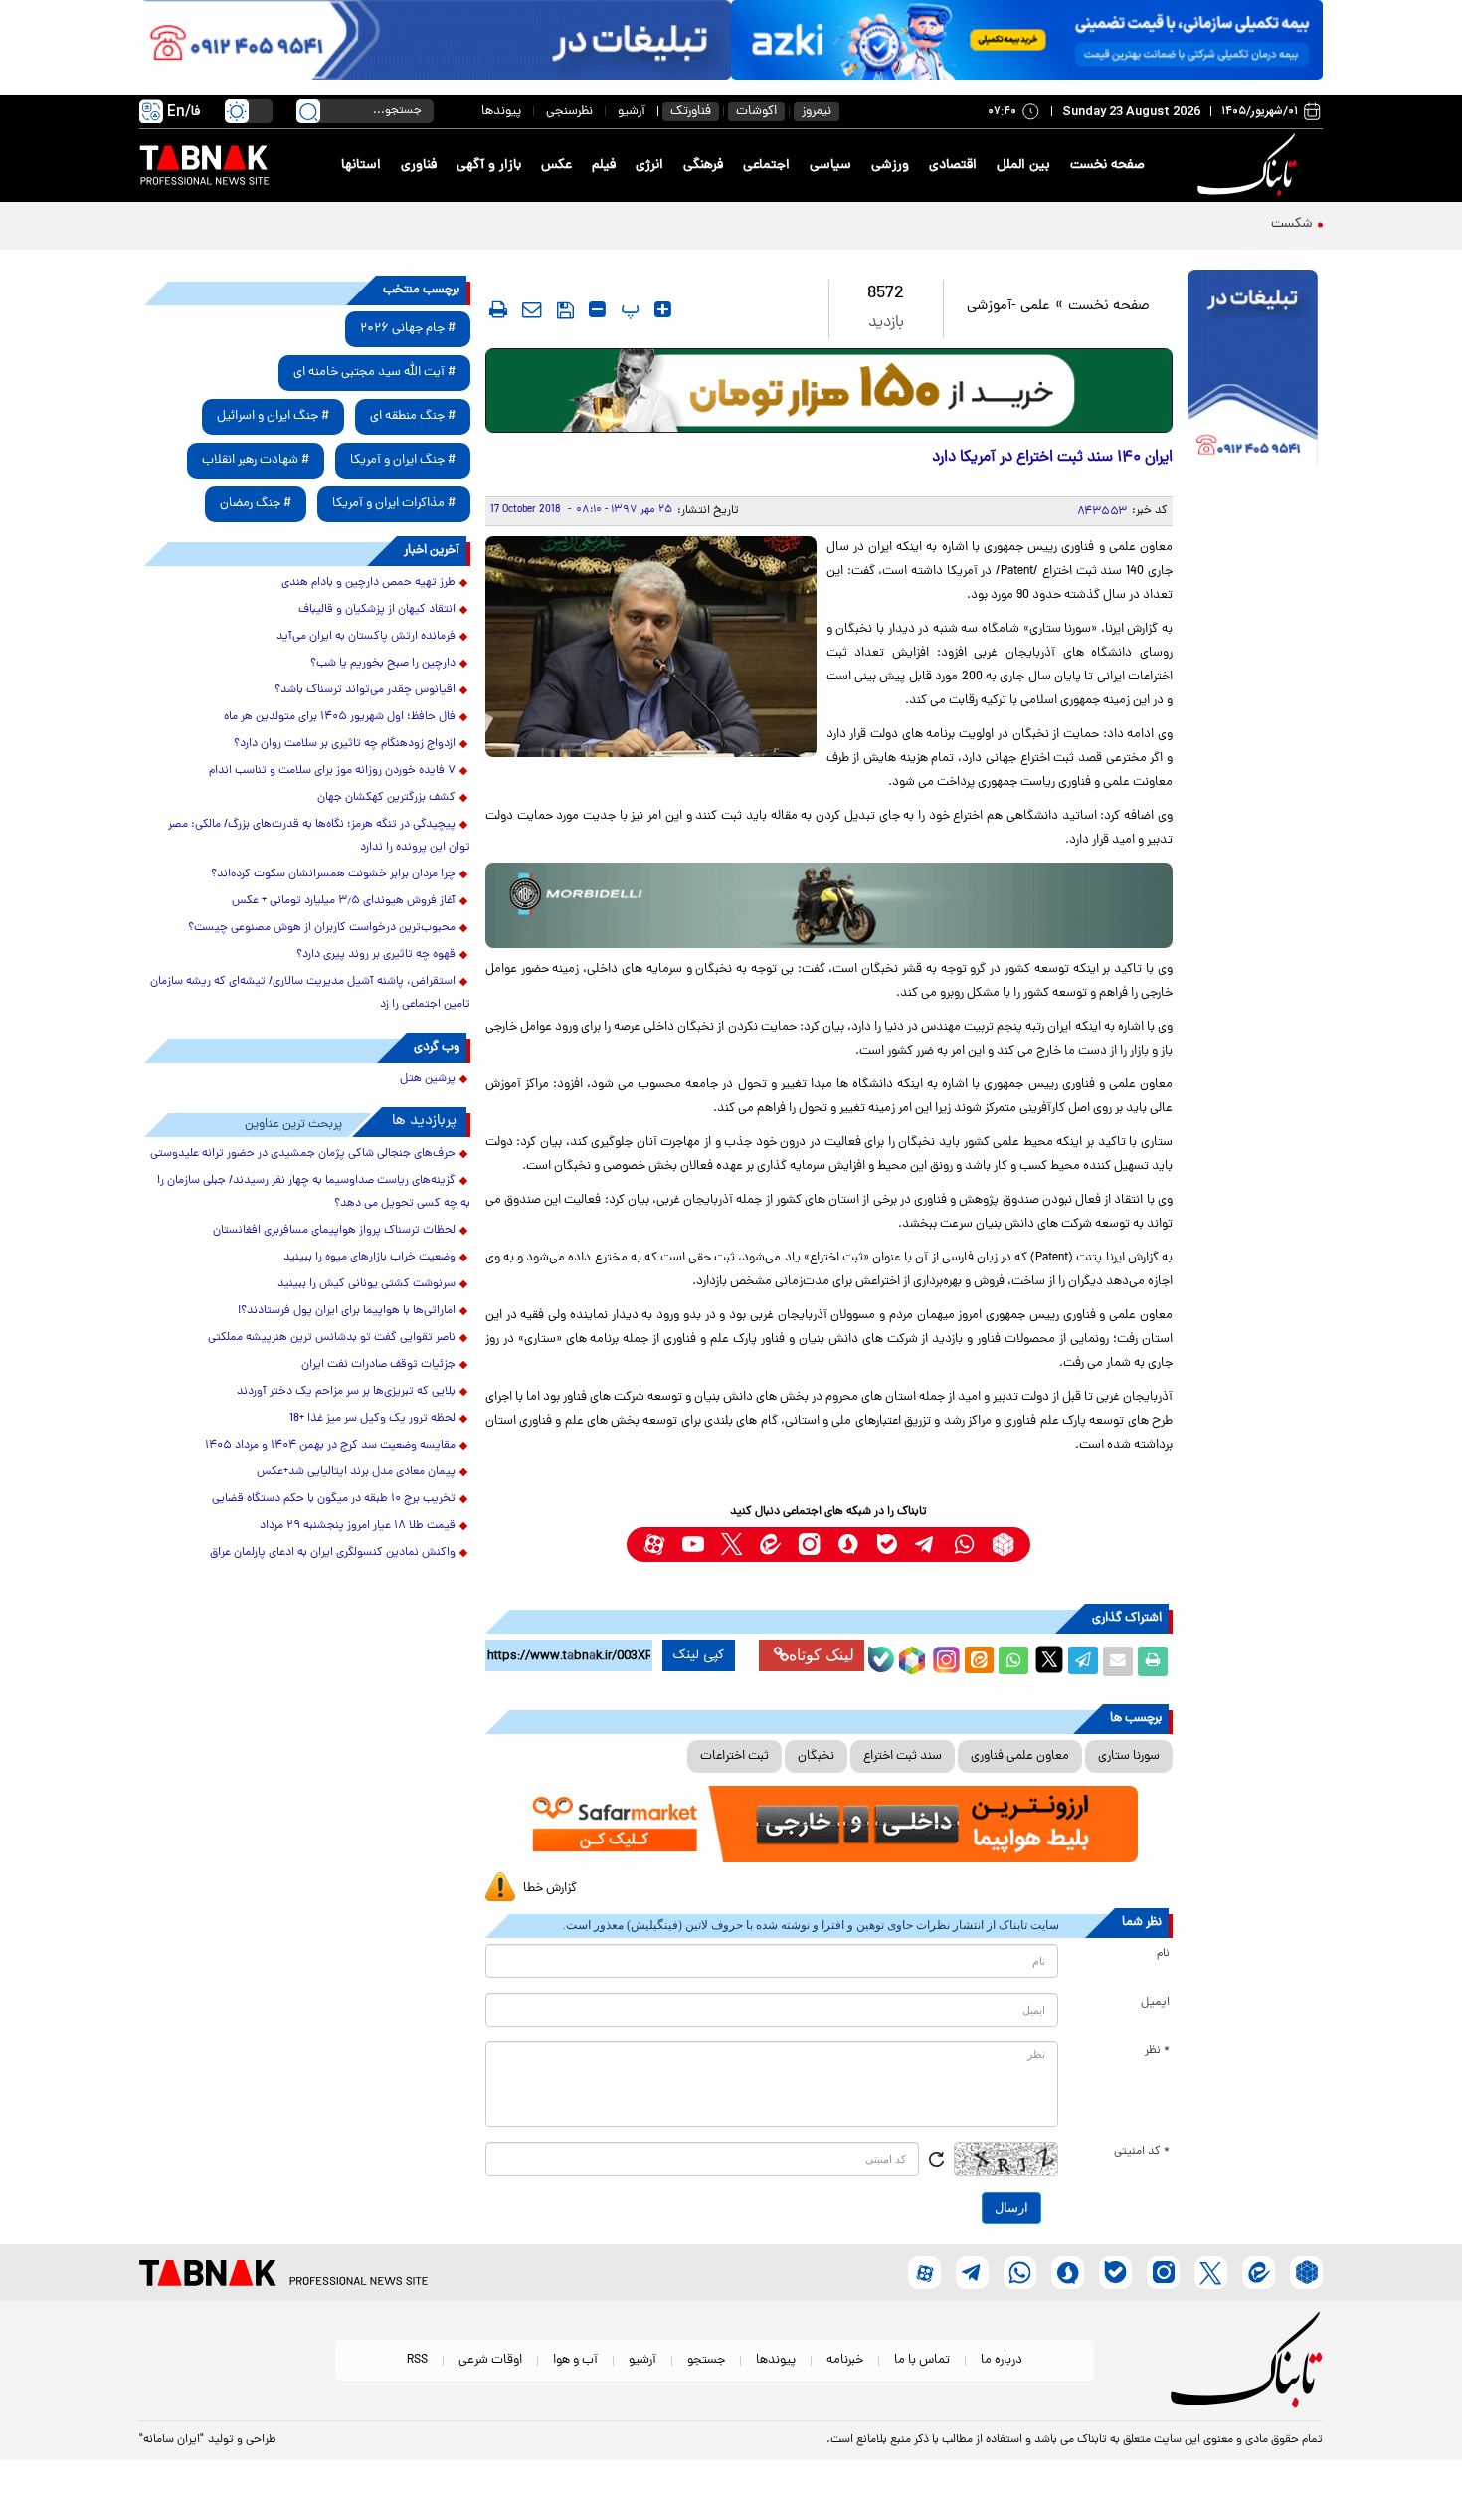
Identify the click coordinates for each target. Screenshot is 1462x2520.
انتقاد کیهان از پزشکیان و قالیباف (377, 610)
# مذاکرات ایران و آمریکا (394, 504)
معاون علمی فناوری (1020, 1756)
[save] (565, 310)
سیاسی (830, 166)
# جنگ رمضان (256, 504)
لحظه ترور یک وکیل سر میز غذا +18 (372, 1419)
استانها (361, 166)
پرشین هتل (428, 1079)
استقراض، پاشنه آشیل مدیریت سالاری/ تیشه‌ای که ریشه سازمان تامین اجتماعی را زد (310, 993)
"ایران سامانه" (172, 2440)
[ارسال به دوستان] (1118, 1661)
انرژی (649, 166)
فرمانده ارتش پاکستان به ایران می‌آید (366, 637)
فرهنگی (703, 166)
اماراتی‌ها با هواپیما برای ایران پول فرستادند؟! (347, 1311)
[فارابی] (829, 390)
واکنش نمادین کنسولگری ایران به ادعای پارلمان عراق (333, 1553)
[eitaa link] (770, 1545)
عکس (556, 166)
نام (1163, 1954)
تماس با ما (922, 2360)
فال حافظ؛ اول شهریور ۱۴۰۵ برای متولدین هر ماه (340, 717)
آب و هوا (575, 2360)
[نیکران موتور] (829, 905)
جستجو (706, 2360)
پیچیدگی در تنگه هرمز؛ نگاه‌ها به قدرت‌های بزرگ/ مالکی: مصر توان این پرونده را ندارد (319, 836)
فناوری (419, 166)
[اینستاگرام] (944, 1657)
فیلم (604, 166)
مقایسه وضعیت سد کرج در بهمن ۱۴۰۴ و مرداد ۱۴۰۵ (330, 1446)
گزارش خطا (550, 1889)
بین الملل (1023, 166)
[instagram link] (809, 1545)
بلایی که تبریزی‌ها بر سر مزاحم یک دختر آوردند (346, 1392)
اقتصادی (953, 166)
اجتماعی (766, 166)
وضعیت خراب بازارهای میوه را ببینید (369, 1258)
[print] (498, 309)
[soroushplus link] (848, 1545)
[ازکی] (1027, 40)
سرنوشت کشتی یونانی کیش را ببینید (366, 1284)
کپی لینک (699, 1655)
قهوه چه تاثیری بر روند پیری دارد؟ (376, 955)
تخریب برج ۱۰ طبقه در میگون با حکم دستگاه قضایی (334, 1499)
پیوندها (501, 112)
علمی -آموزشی (1008, 307)
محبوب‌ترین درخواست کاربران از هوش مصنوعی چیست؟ (322, 928)
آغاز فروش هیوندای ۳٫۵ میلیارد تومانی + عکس (344, 901)
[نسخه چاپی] (1153, 1661)
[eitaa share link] (979, 1661)
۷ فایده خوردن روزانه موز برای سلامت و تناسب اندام (332, 771)
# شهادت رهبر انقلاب (256, 460)
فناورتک (691, 112)
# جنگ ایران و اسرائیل (273, 416)
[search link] (308, 111)
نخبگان (816, 1756)
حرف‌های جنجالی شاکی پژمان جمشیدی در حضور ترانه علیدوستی (303, 1154)
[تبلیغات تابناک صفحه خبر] (1253, 370)
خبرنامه (845, 2360)
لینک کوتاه (822, 1655)
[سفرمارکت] (828, 1824)
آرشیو (632, 112)
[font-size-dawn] (597, 309)
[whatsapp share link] (1013, 1661)
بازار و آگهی (489, 166)
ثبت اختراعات (734, 1756)
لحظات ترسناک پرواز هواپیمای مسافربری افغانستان (334, 1231)
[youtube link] (693, 1545)
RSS (417, 2360)
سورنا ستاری (1129, 1756)
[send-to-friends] (532, 309)
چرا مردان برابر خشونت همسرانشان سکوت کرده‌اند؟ (333, 874)
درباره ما (1002, 2360)
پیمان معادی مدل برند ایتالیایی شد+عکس (356, 1472)
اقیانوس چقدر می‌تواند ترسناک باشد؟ (365, 690)
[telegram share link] (1083, 1661)
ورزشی (890, 166)
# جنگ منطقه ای (413, 416)
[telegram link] (925, 1545)
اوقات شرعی (490, 2360)
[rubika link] (1003, 1545)
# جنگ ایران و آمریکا (403, 460)
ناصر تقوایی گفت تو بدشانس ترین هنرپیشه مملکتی (332, 1338)
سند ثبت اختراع (903, 1756)
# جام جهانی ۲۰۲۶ (408, 329)
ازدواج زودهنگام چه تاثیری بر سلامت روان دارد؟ (345, 744)
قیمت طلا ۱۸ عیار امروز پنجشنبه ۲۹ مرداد (358, 1526)
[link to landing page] (1250, 166)
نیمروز (817, 112)
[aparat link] (654, 1545)
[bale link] (887, 1545)
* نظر (1157, 2051)
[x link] (731, 1545)
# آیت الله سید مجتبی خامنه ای (374, 373)
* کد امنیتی (1142, 2152)
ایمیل (1155, 2003)
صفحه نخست (1107, 166)
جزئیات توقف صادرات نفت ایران (378, 1365)
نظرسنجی (569, 112)
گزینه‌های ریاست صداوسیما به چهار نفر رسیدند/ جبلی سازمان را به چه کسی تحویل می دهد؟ (314, 1192)
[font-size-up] (663, 309)
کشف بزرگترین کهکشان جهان (386, 798)
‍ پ (628, 309)
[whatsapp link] (964, 1545)
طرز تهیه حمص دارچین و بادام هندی (368, 583)
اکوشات (756, 112)
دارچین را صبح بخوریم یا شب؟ (383, 664)
